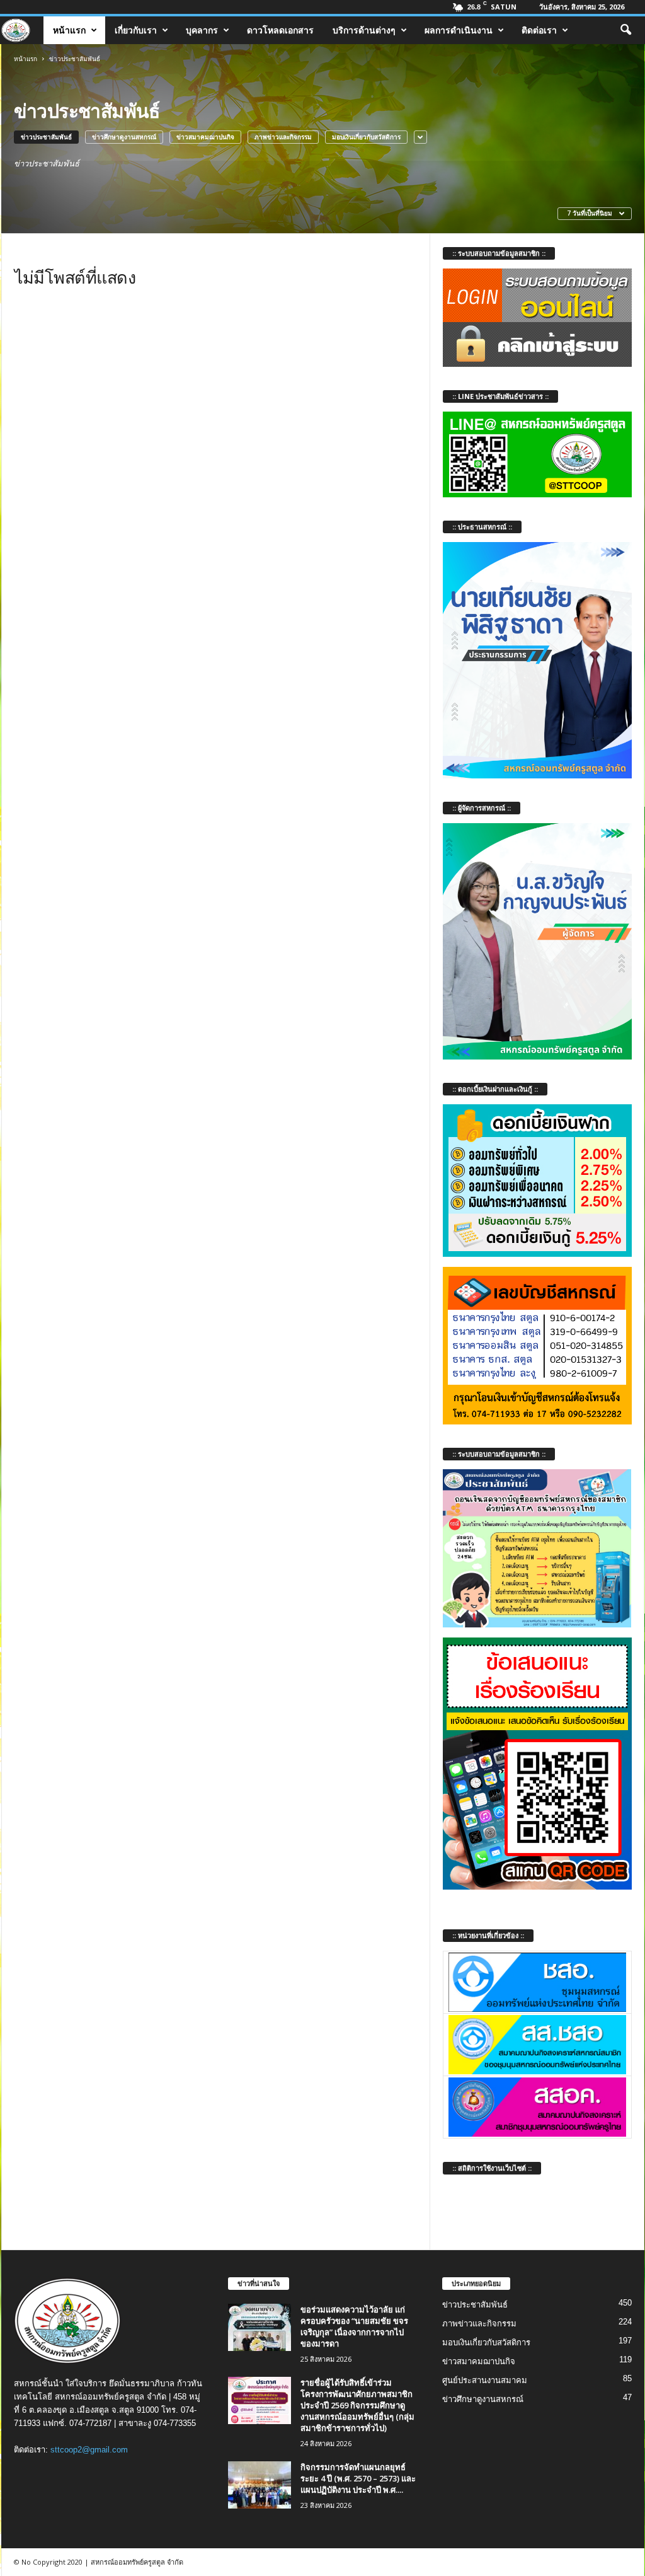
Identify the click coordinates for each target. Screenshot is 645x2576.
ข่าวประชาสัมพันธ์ (46, 137)
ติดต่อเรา (539, 30)
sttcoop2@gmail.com (89, 2450)
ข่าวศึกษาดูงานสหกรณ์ (124, 137)
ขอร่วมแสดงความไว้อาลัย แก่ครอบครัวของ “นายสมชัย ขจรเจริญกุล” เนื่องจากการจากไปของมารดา (354, 2326)
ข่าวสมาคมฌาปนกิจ (205, 137)
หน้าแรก (69, 30)
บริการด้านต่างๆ (364, 30)
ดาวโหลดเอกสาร (280, 30)
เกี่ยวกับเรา (136, 30)
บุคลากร (202, 30)
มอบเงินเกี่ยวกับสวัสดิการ (366, 137)
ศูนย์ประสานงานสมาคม (485, 2380)
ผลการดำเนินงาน (459, 30)
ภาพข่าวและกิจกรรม (283, 137)
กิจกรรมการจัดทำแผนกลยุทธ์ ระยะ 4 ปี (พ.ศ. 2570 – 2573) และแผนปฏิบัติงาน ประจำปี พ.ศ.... (358, 2478)
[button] (625, 30)
